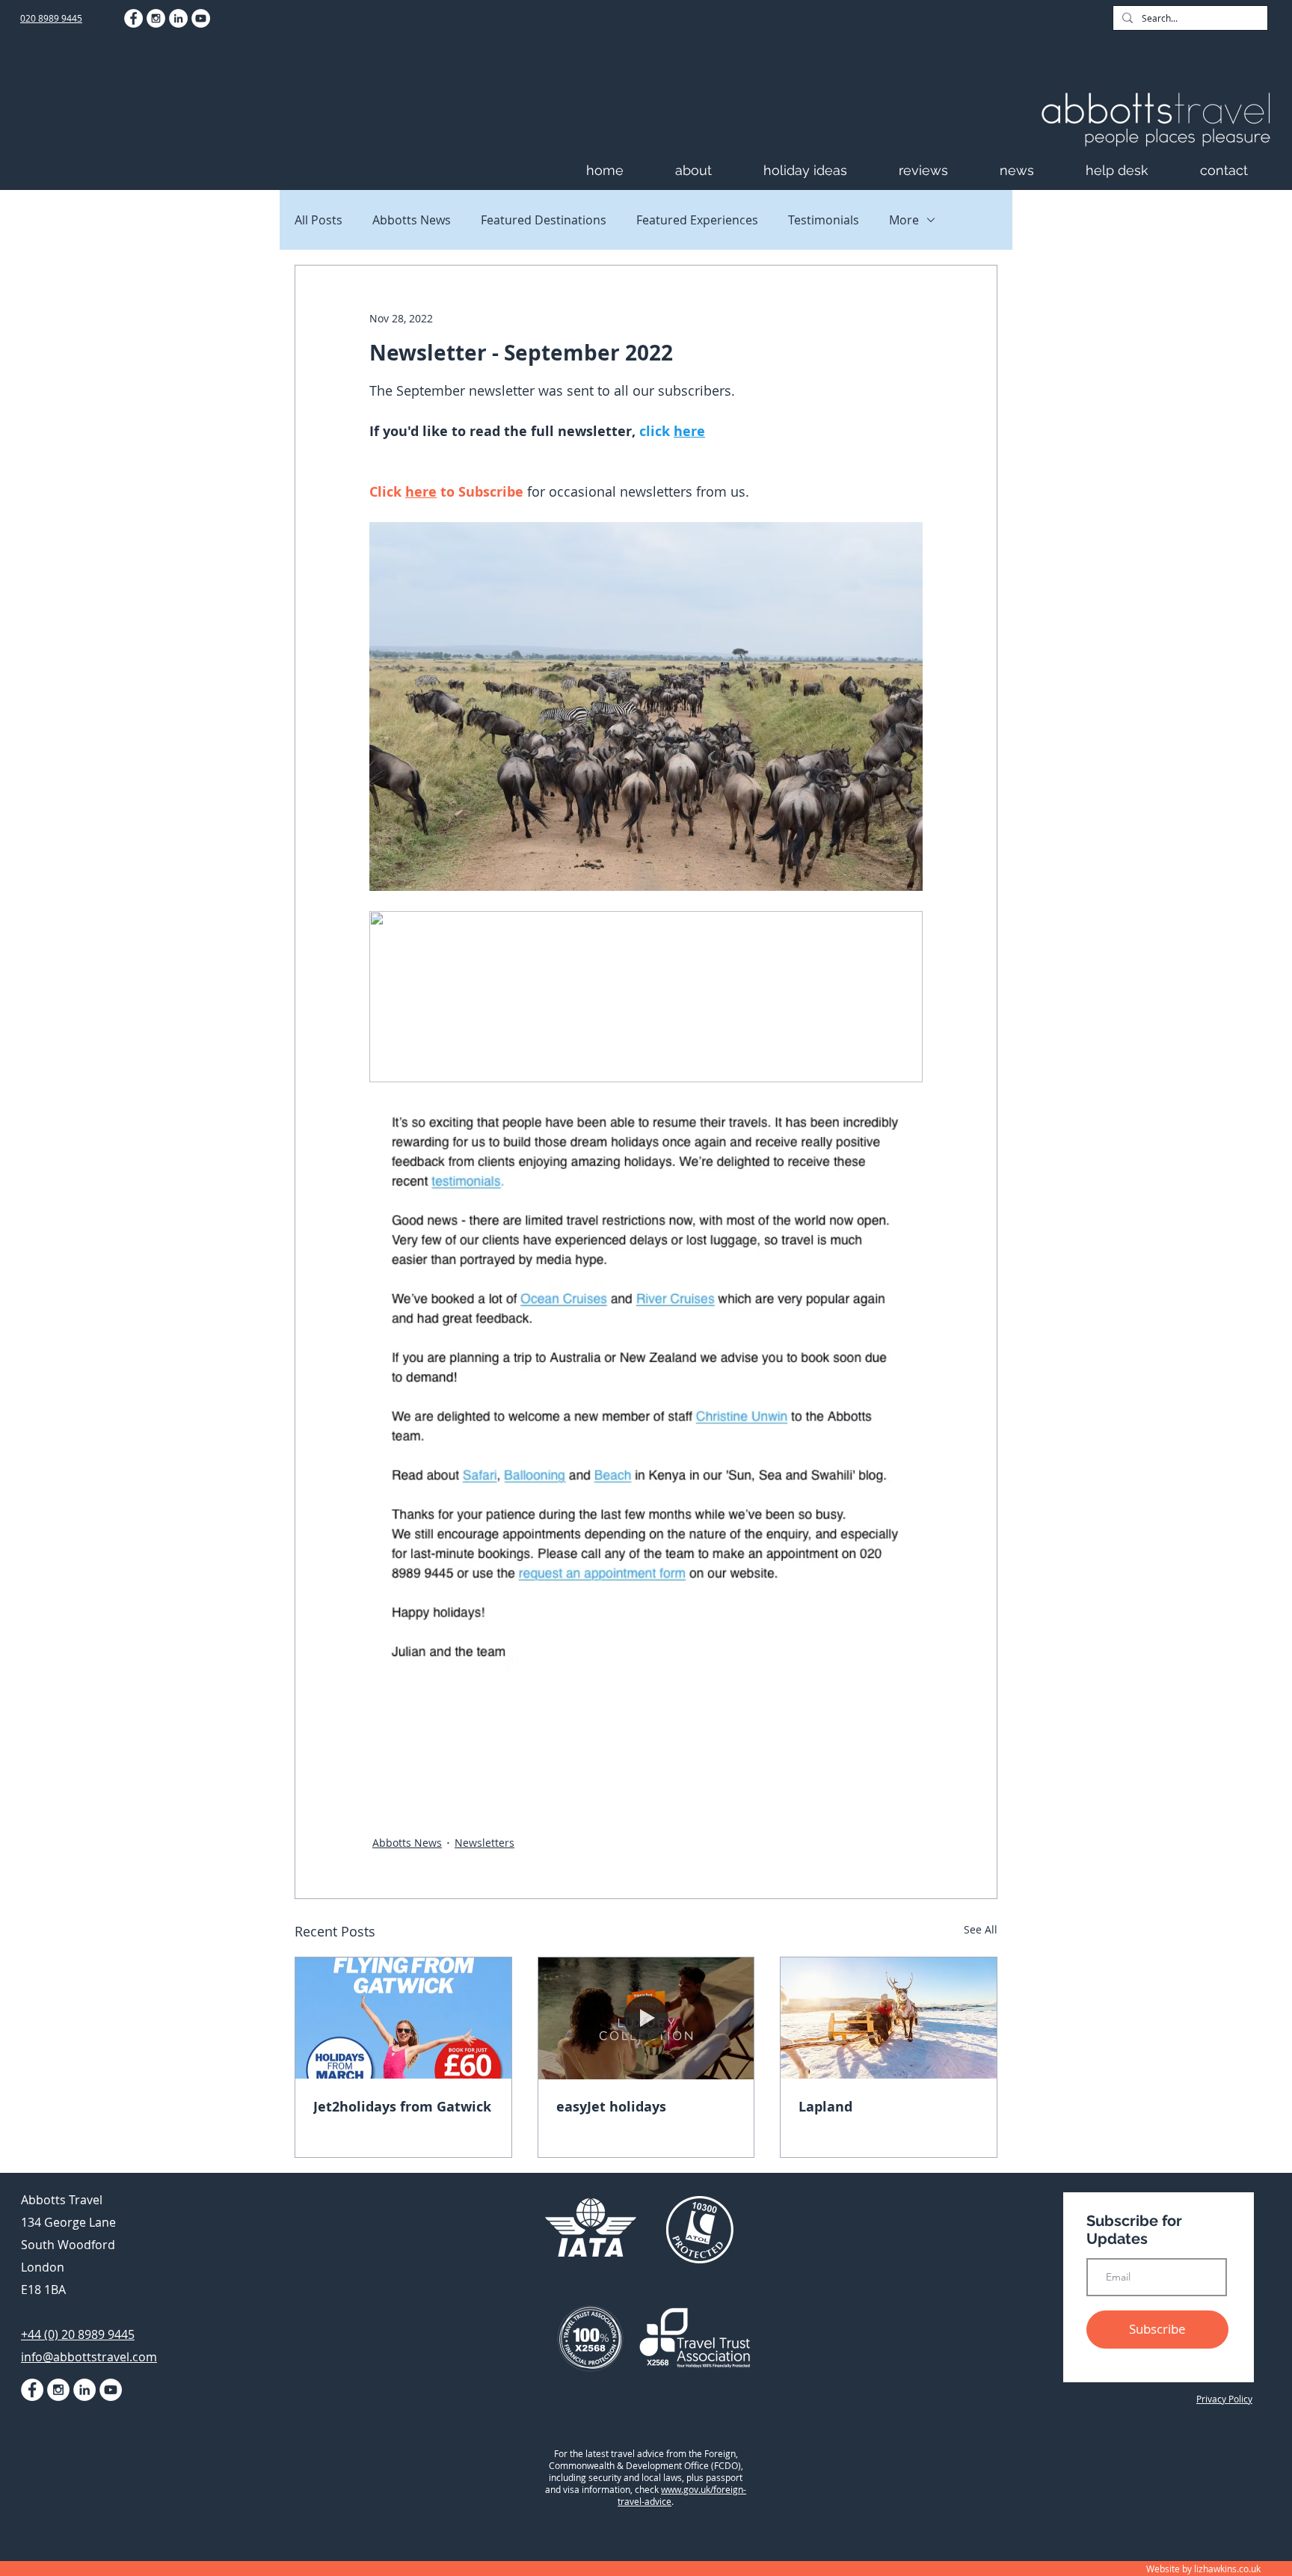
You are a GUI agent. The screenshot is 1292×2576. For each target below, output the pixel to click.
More (904, 220)
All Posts (319, 220)
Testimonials (824, 220)
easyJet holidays (611, 2107)
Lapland (825, 2107)
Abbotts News (412, 220)
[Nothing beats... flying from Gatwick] (403, 2018)
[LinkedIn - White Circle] (178, 18)
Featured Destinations (544, 220)
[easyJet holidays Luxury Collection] (646, 2018)
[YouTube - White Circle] (201, 18)
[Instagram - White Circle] (156, 18)
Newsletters (485, 1843)
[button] (712, 170)
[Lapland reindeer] (889, 2018)
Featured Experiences (697, 220)
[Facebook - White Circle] (133, 18)
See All (981, 1929)
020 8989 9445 (51, 18)
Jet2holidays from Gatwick (402, 2107)
